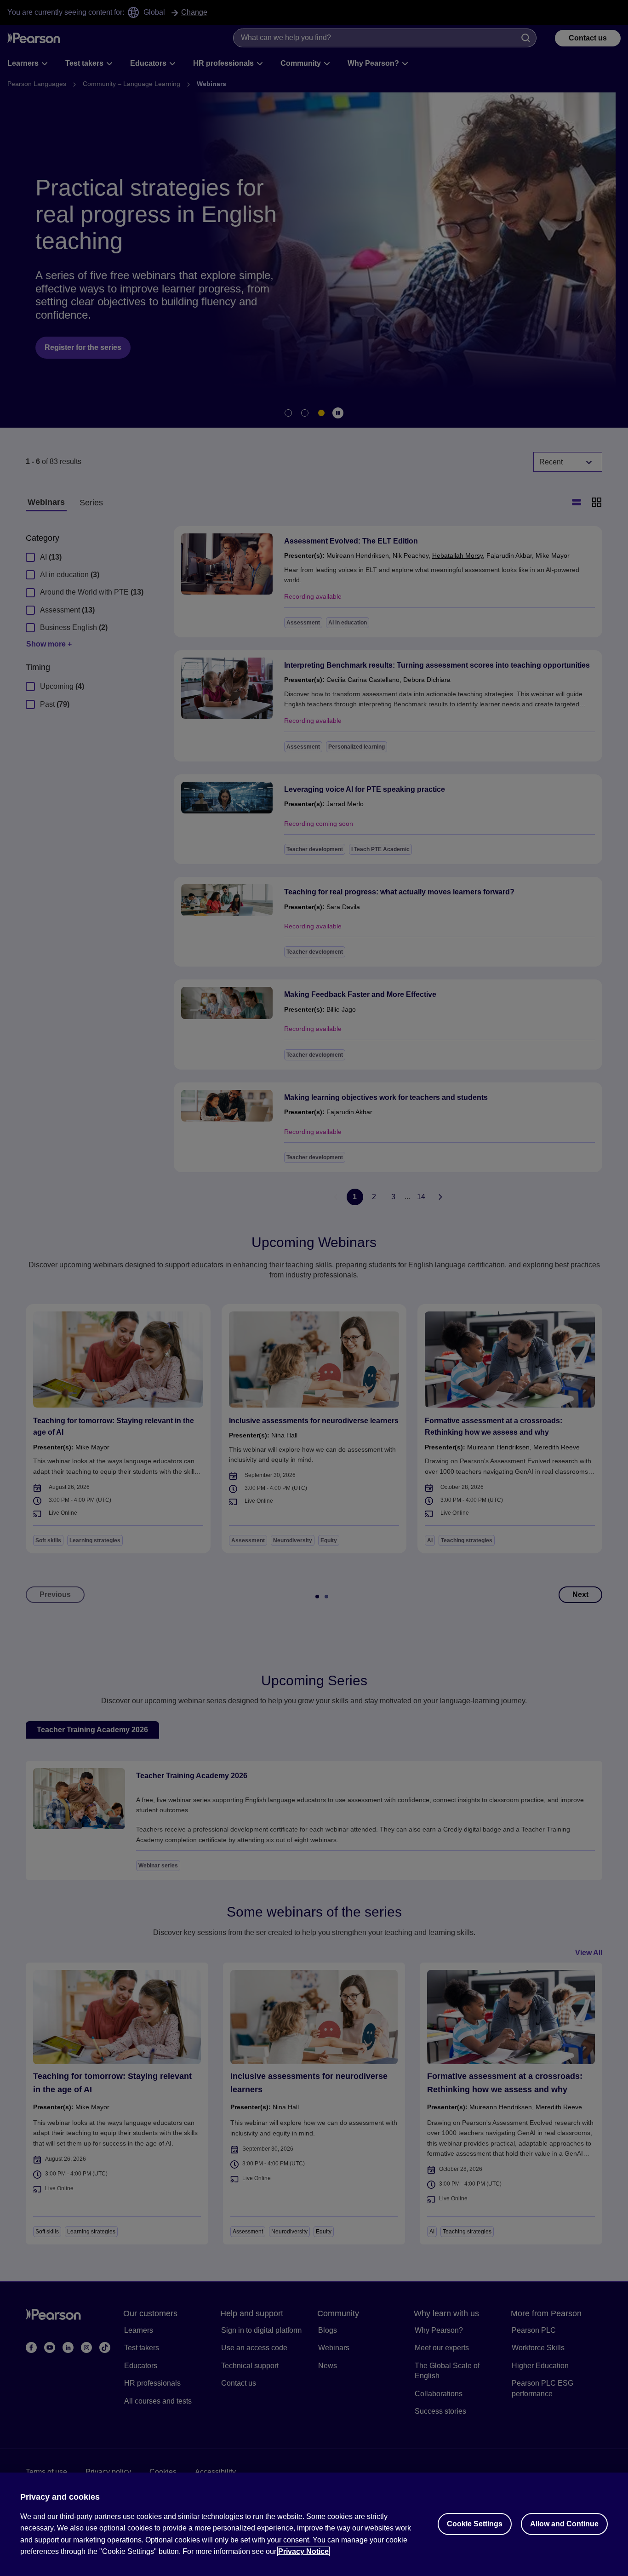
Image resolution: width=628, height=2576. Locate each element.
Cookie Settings (475, 2524)
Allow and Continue (564, 2524)
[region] (314, 2524)
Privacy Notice (303, 2551)
